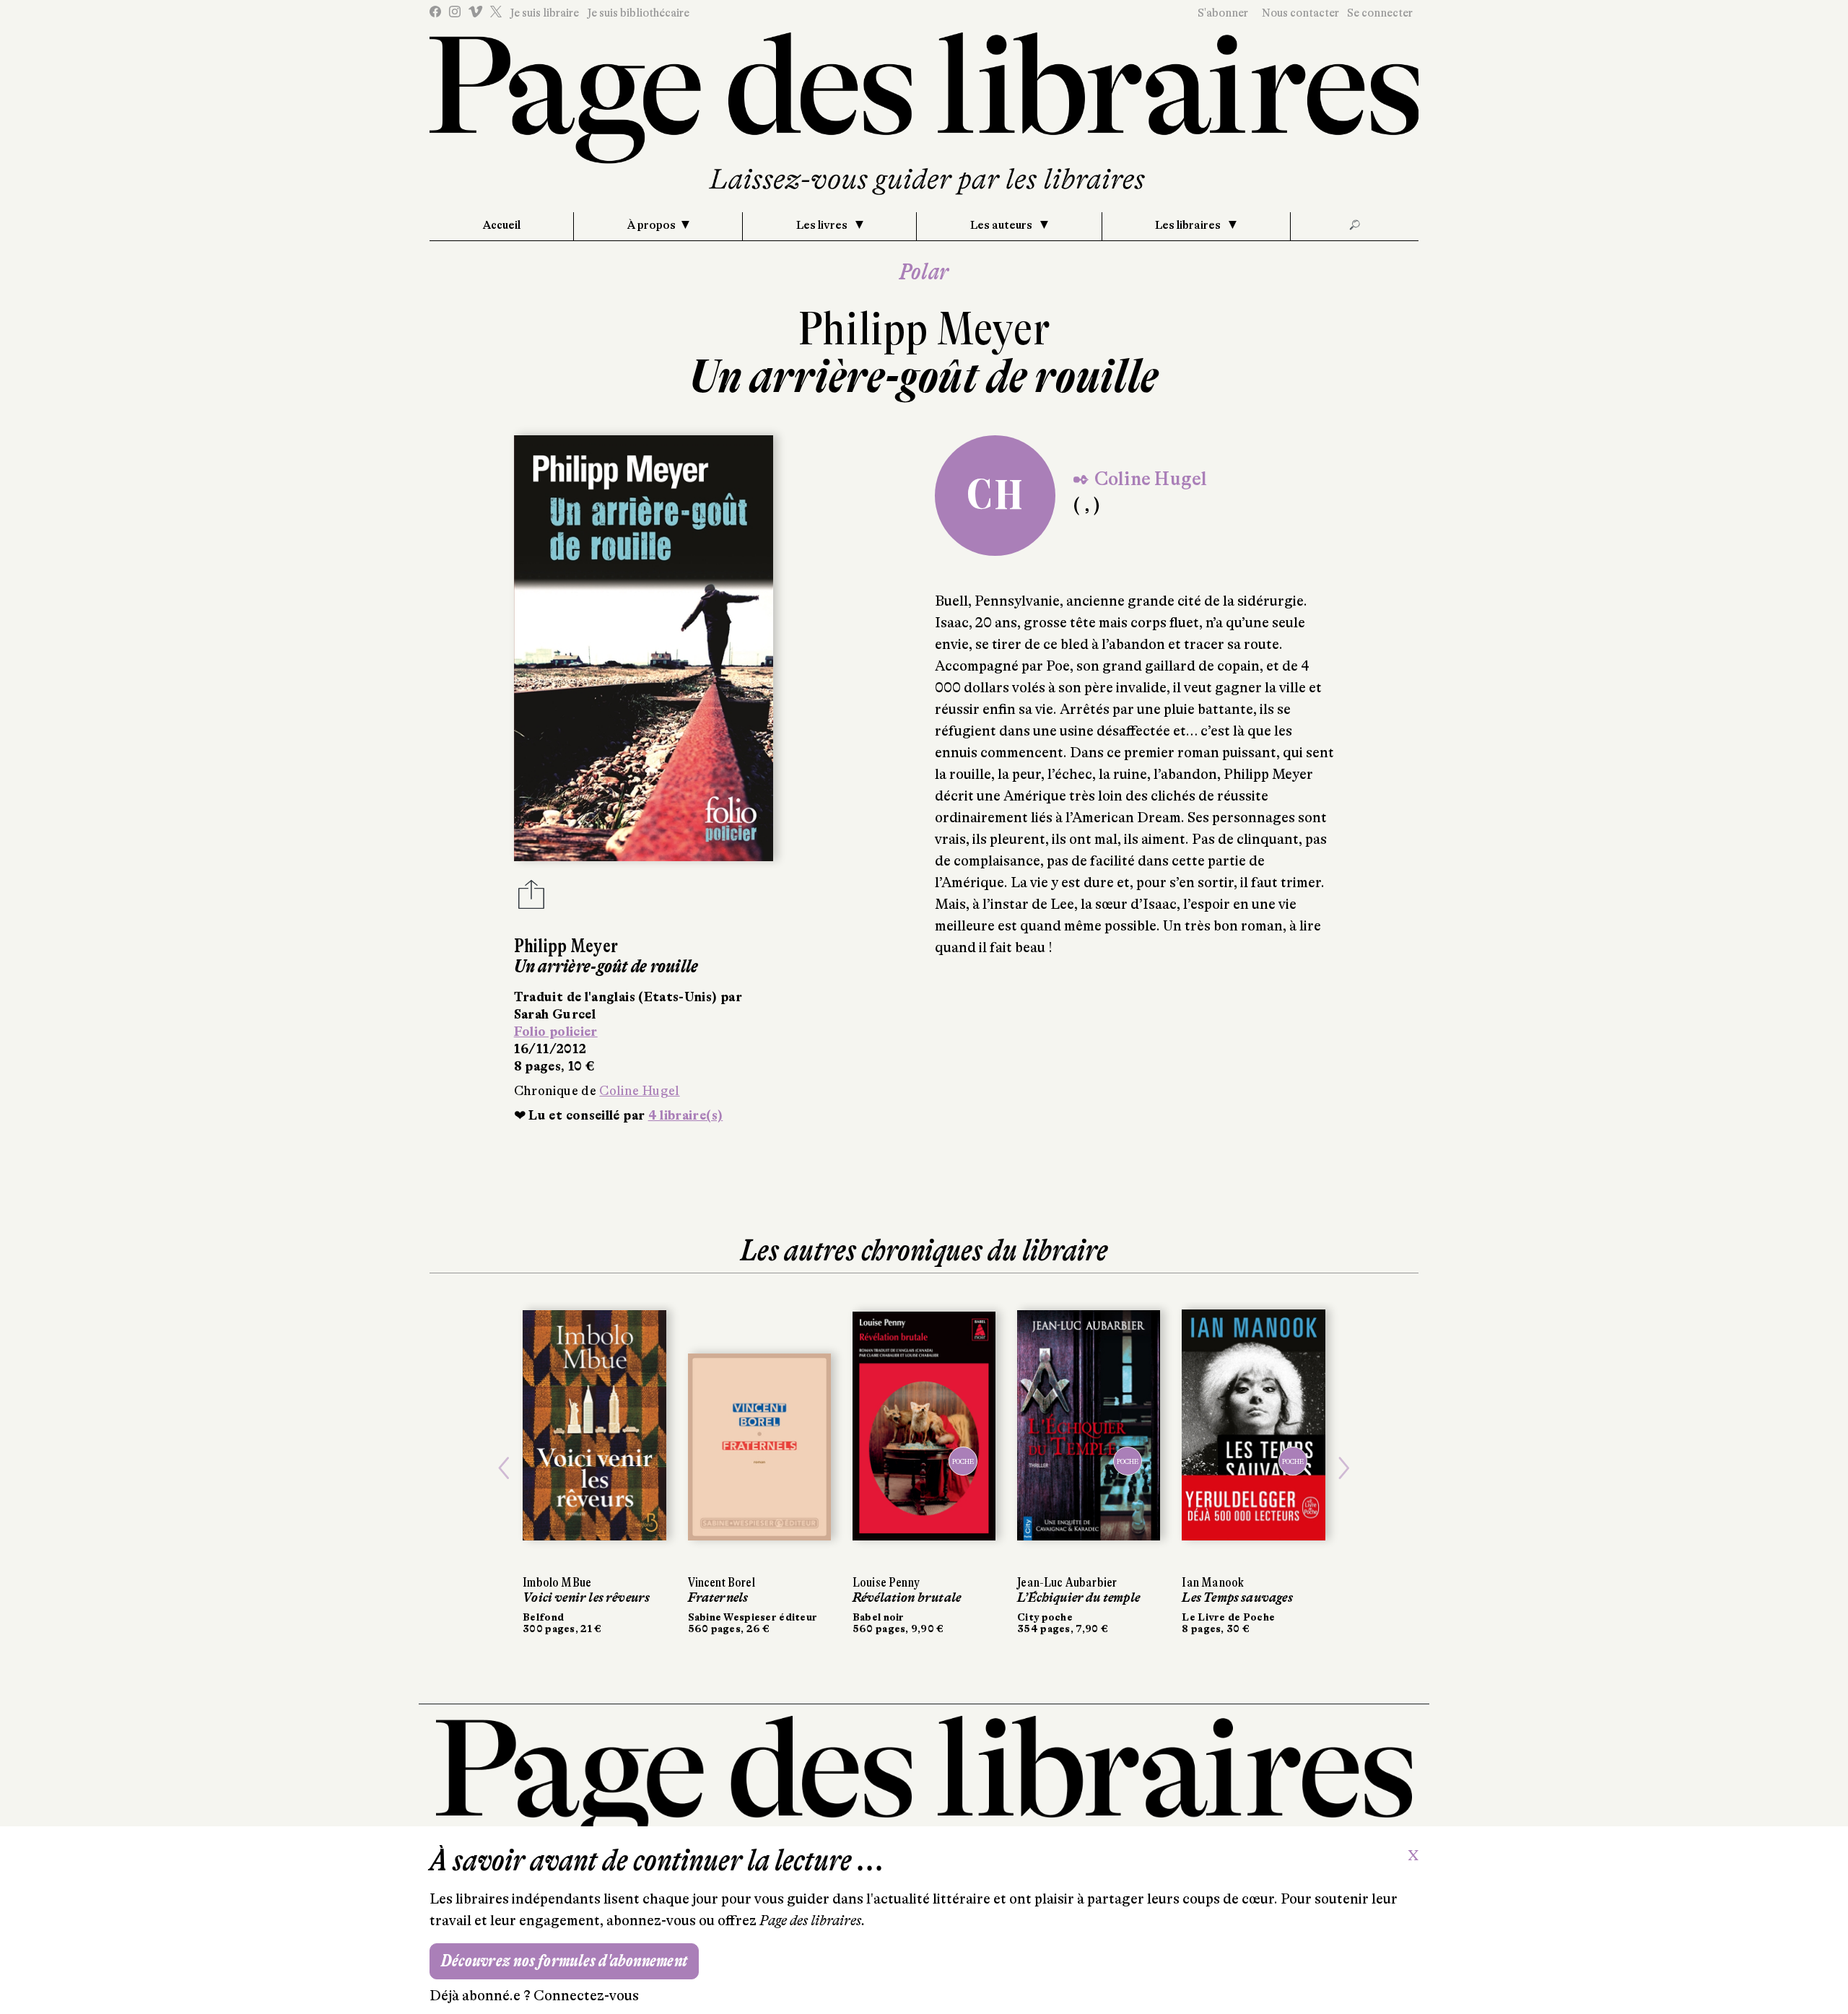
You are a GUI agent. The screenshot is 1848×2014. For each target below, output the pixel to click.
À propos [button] (651, 225)
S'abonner (1223, 13)
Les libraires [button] (1189, 225)
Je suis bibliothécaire (638, 13)
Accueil (502, 225)
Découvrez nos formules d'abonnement (564, 1961)
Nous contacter (1300, 13)
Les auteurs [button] (1002, 225)
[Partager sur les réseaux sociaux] (531, 899)
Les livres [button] (823, 225)
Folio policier (556, 1032)
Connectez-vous (586, 1996)
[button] (504, 1468)
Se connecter (1380, 13)
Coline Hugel (639, 1091)
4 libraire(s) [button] (686, 1115)
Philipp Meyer (924, 329)
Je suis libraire (544, 13)
